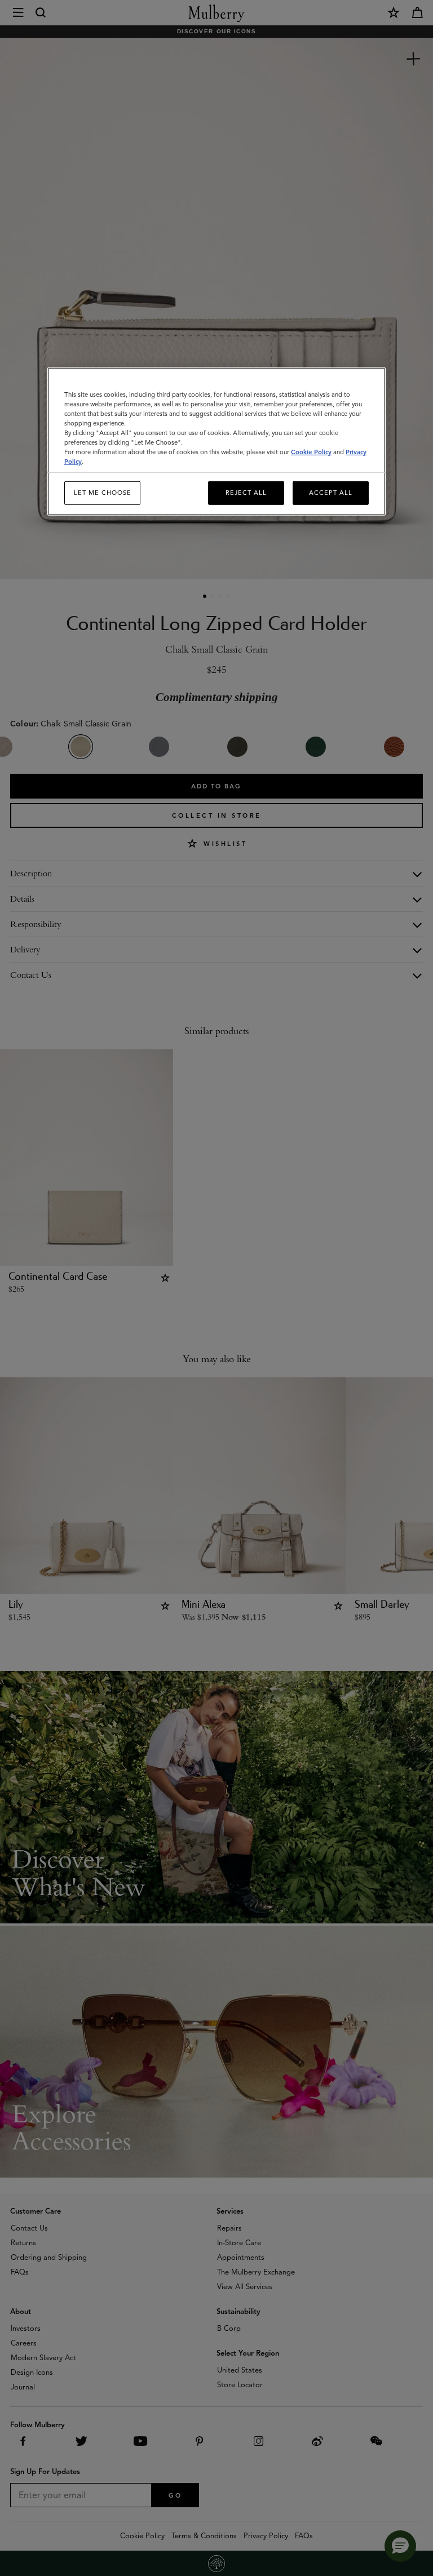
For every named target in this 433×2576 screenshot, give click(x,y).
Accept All (331, 493)
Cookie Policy (311, 452)
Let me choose (103, 493)
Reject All (246, 493)
